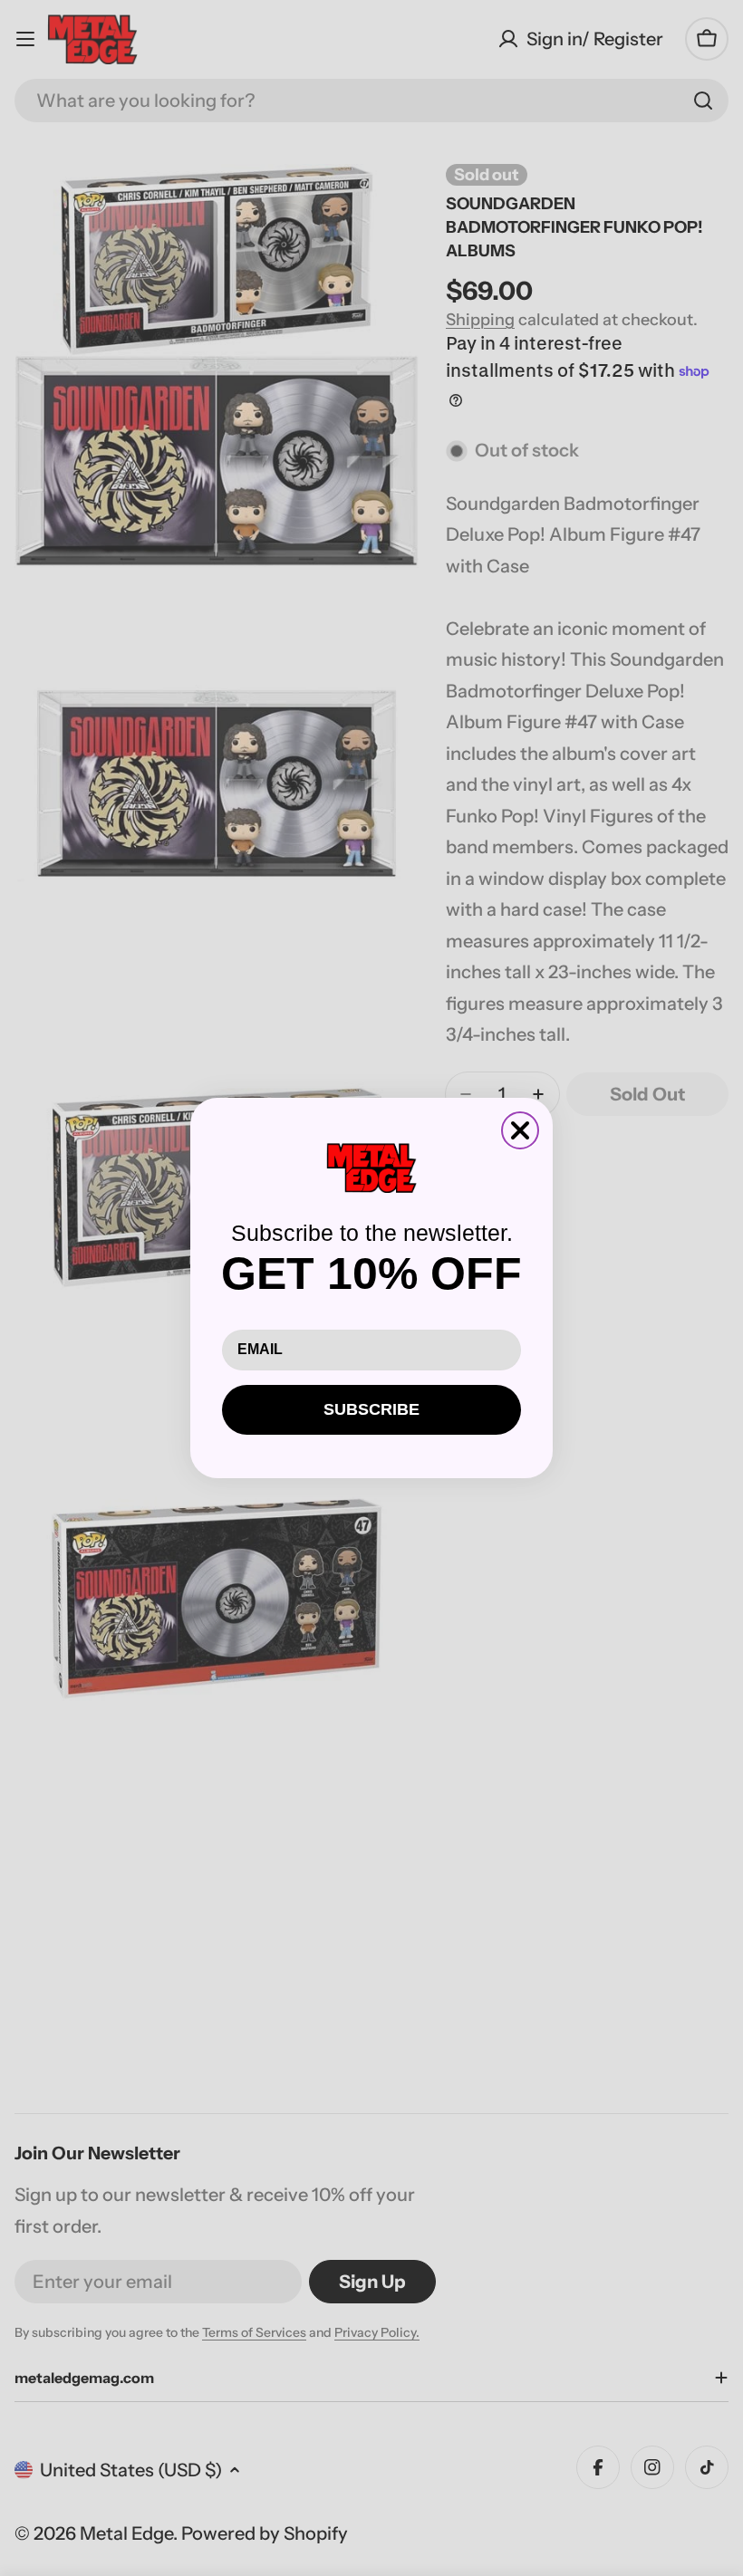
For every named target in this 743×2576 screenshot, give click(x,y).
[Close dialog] (520, 1130)
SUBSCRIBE (371, 1409)
